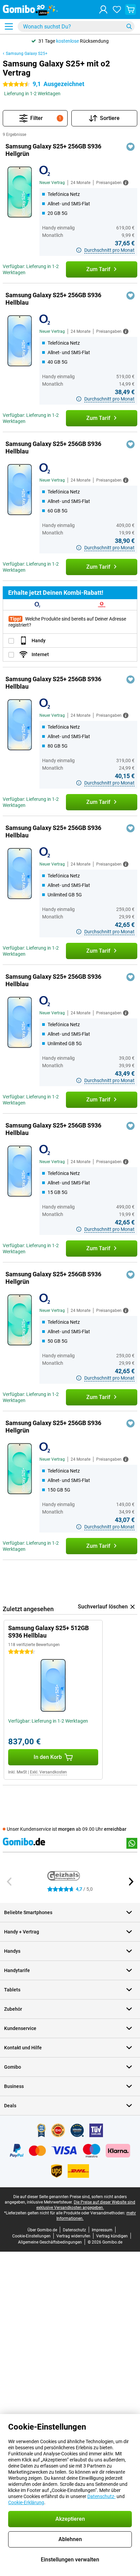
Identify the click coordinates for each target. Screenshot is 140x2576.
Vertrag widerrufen (73, 2236)
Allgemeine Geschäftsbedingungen (50, 2242)
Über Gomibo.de (42, 2230)
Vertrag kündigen (112, 2236)
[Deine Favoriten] (117, 9)
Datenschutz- (101, 2496)
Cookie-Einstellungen (31, 2236)
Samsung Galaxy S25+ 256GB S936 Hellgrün (53, 150)
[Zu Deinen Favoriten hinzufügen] (130, 147)
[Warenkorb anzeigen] (130, 9)
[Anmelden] (103, 9)
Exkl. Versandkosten (48, 1772)
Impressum (102, 2230)
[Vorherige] (10, 1882)
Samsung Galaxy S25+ (27, 54)
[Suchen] (129, 26)
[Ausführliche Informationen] (126, 183)
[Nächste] (130, 1882)
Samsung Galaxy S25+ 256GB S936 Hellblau (53, 299)
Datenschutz (74, 2230)
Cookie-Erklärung (26, 2502)
